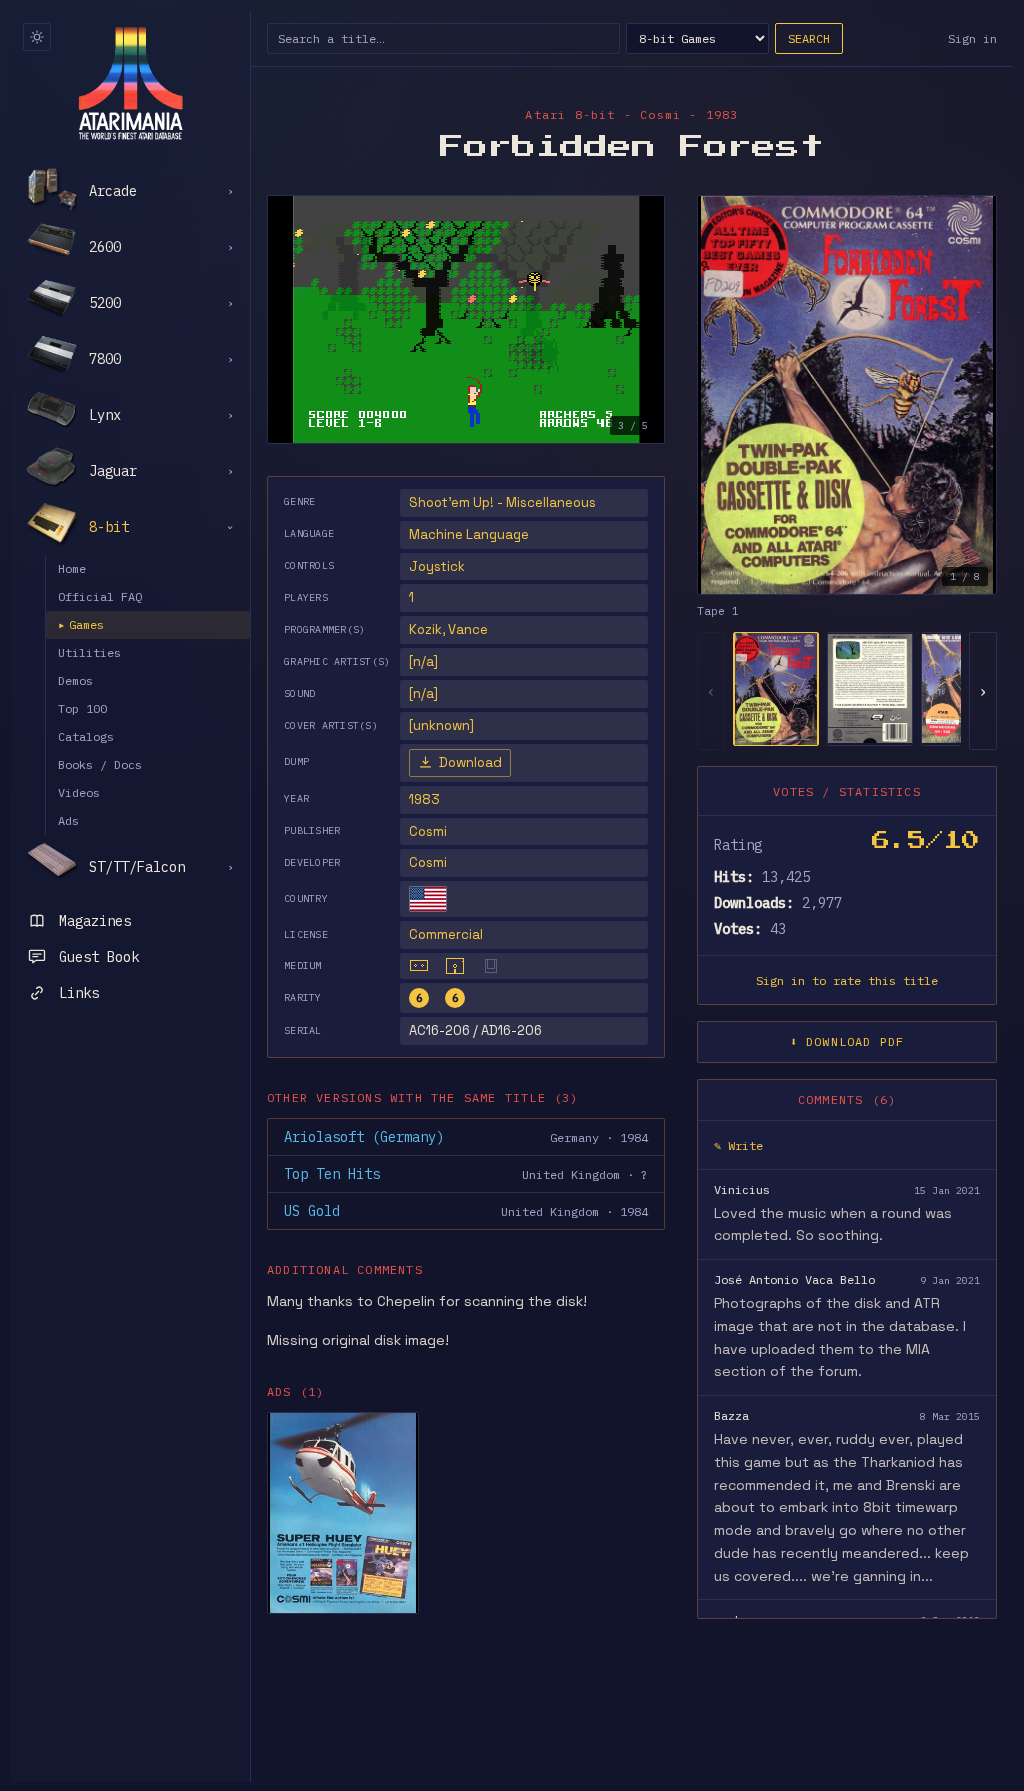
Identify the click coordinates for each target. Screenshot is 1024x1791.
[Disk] (455, 966)
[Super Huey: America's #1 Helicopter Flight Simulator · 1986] (343, 1513)
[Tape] (419, 966)
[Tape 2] (870, 689)
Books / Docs (100, 764)
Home (72, 568)
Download (470, 762)
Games (81, 624)
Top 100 (82, 708)
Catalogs (86, 736)
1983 (424, 799)
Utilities (89, 652)
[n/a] (423, 661)
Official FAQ (100, 596)
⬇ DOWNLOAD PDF (847, 1041)
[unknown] (441, 725)
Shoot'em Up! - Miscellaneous (502, 502)
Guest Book (99, 957)
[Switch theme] (37, 37)
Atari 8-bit (570, 114)
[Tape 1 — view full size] (847, 395)
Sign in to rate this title (847, 980)
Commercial (446, 934)
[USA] (428, 899)
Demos (75, 680)
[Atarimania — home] (130, 83)
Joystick (437, 566)
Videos (79, 792)
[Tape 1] (776, 689)
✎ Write (738, 1145)
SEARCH (809, 38)
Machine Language (469, 534)
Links (79, 993)
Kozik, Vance (448, 629)
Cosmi (428, 831)
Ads (68, 820)
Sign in (972, 38)
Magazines (95, 921)
